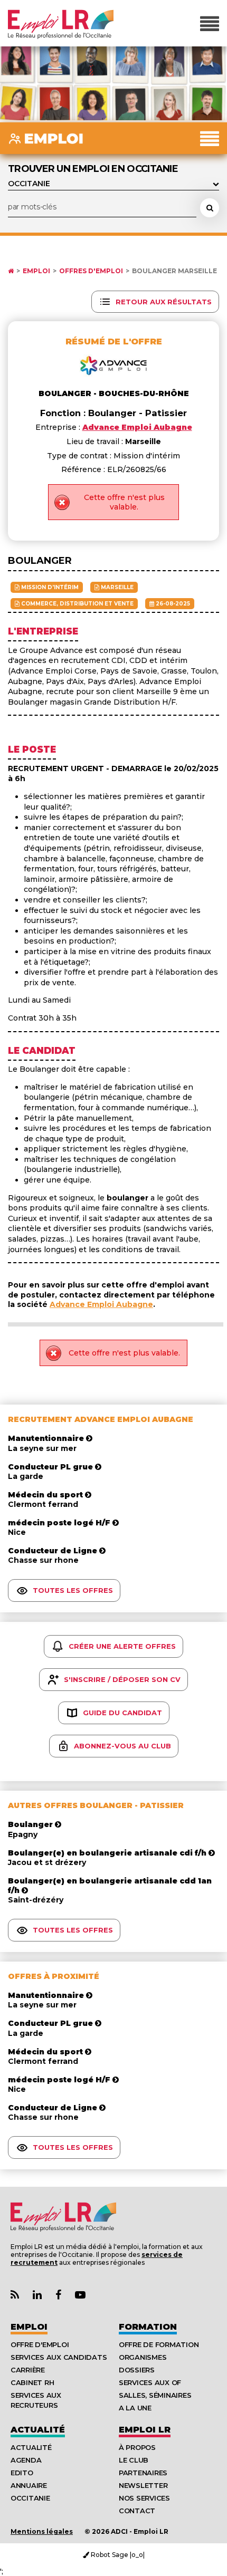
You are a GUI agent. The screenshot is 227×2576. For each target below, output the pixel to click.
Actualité (38, 2430)
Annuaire (29, 2485)
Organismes (143, 2357)
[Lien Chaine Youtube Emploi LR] (80, 2295)
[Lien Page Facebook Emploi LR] (58, 2295)
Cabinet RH (32, 2382)
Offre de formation (159, 2344)
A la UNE (135, 2408)
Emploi (36, 271)
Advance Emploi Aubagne (101, 1304)
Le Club (134, 2460)
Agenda (26, 2460)
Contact (137, 2511)
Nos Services (144, 2498)
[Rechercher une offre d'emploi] (210, 208)
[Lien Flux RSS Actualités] (15, 2295)
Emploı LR (145, 2430)
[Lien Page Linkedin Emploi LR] (37, 2295)
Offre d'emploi (40, 2344)
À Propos (137, 2447)
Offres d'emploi (91, 271)
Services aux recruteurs (36, 2400)
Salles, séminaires (155, 2395)
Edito (22, 2473)
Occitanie (30, 2498)
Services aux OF (150, 2382)
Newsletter (143, 2485)
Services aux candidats (59, 2357)
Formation (148, 2327)
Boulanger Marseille (174, 271)
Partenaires (143, 2473)
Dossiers (137, 2370)
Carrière (28, 2370)
